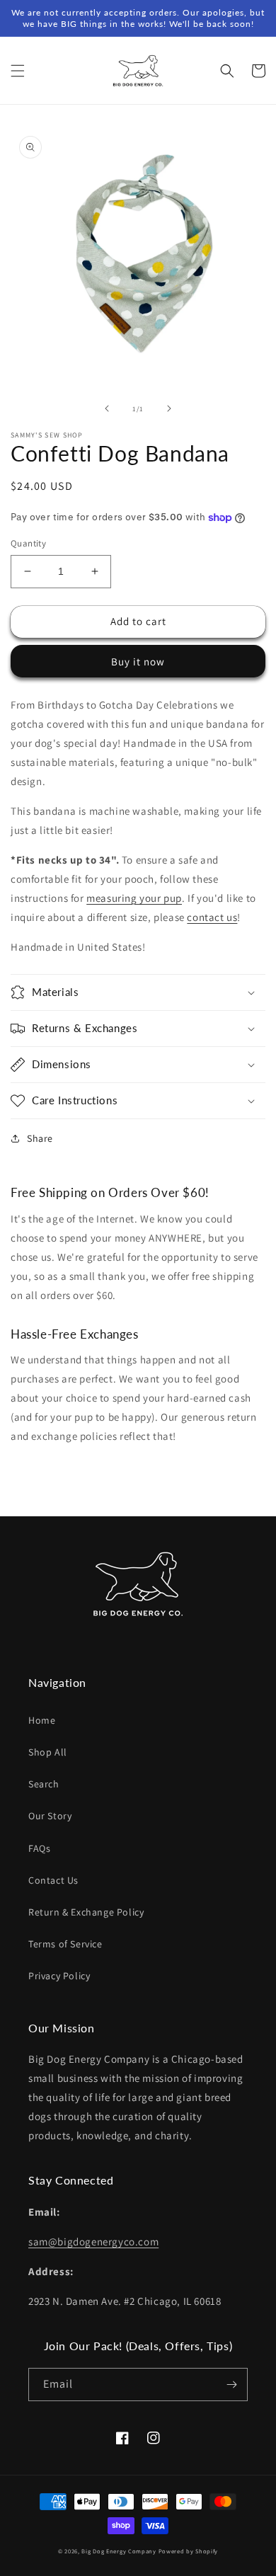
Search (44, 1784)
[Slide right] (169, 408)
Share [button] (40, 1138)
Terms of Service (65, 1944)
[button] (18, 71)
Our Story (50, 1816)
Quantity (28, 543)
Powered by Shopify (189, 2551)
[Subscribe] (231, 2385)
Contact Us (53, 1880)
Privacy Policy (59, 1976)
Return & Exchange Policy (86, 1912)
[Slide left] (107, 408)
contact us (212, 917)
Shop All (48, 1752)
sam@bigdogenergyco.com (93, 2242)
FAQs (39, 1848)
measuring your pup (134, 898)
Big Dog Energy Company (119, 2551)
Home (42, 1720)
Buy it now (138, 662)
